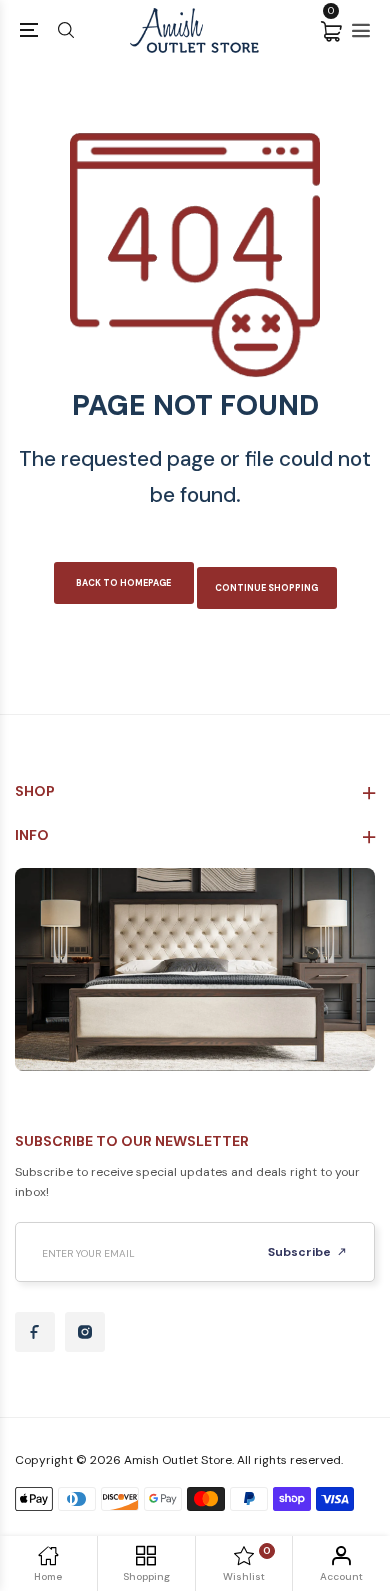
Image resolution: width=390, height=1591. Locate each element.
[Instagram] (85, 1332)
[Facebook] (35, 1332)
